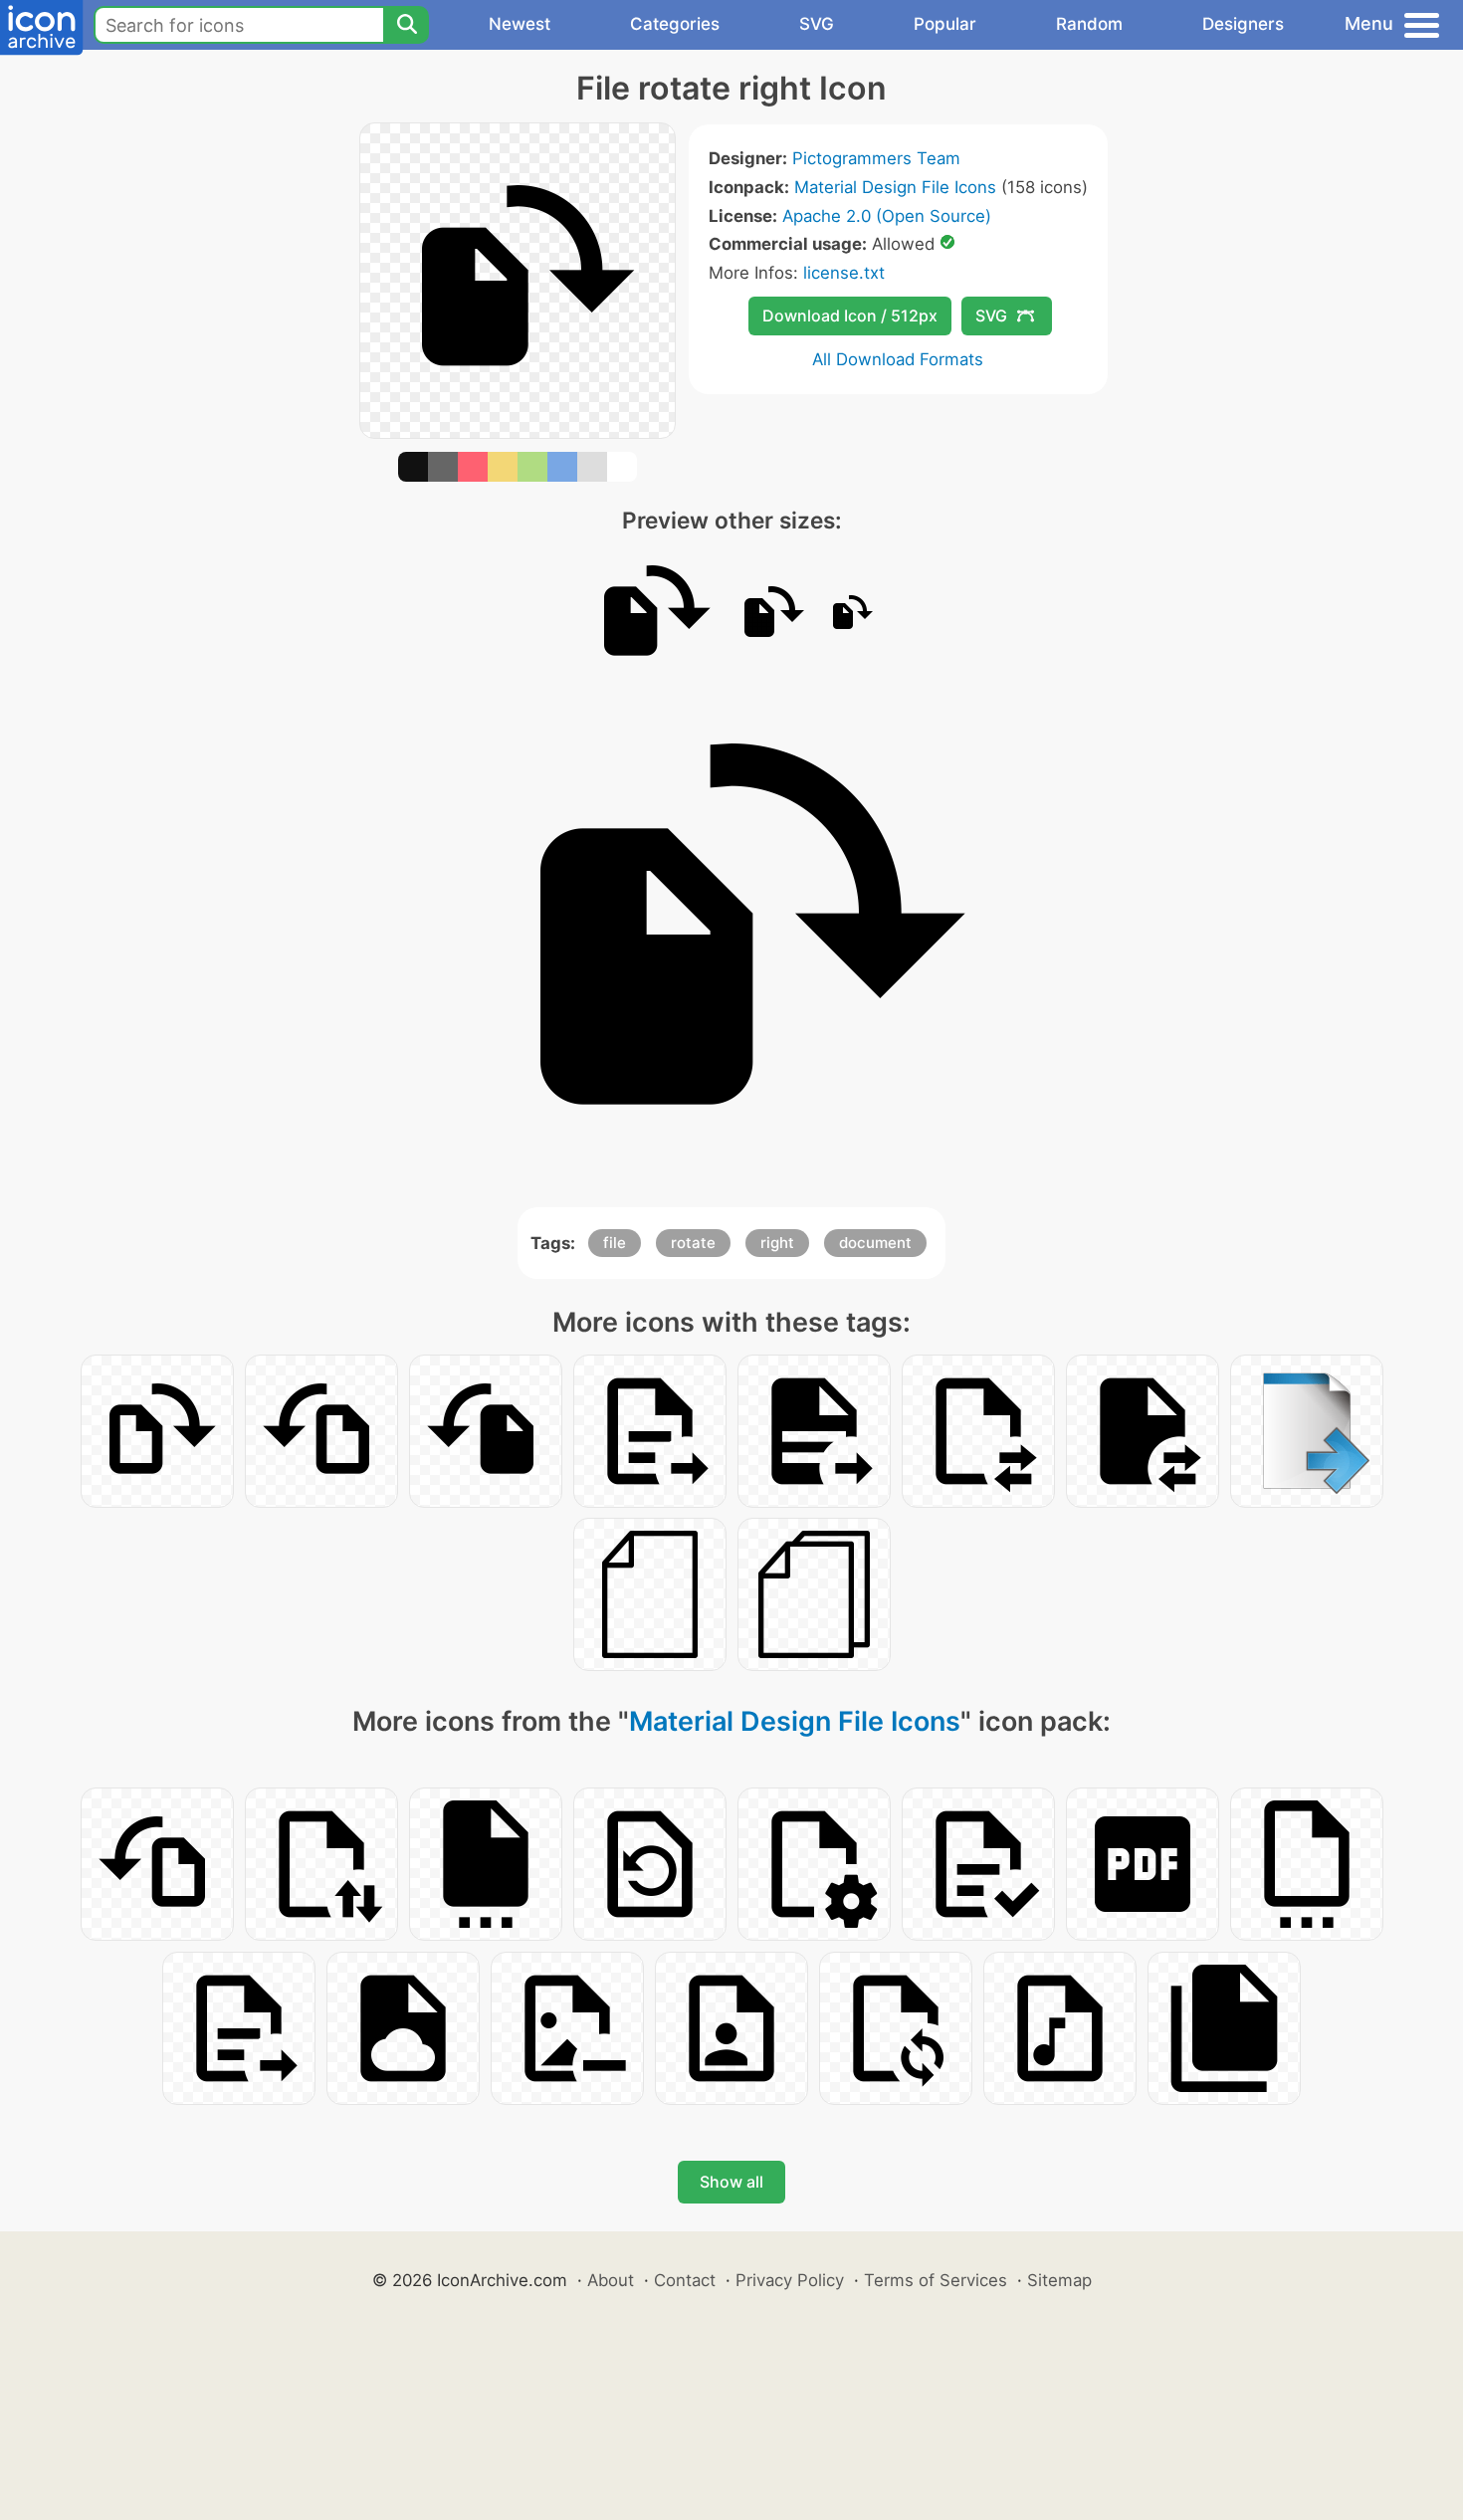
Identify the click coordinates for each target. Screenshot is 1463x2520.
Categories (675, 24)
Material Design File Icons (895, 187)
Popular (945, 24)
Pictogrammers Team (876, 158)
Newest (520, 24)
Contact (685, 2280)
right (777, 1243)
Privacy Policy (790, 2280)
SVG (817, 24)
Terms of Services (936, 2280)
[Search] (406, 25)
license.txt (844, 273)
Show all (731, 2182)
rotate (693, 1243)
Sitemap (1059, 2280)
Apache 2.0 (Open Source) (887, 216)
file (615, 1243)
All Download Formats (898, 359)
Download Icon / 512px (850, 315)
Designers (1243, 24)
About (611, 2280)
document (875, 1243)
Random (1089, 24)
